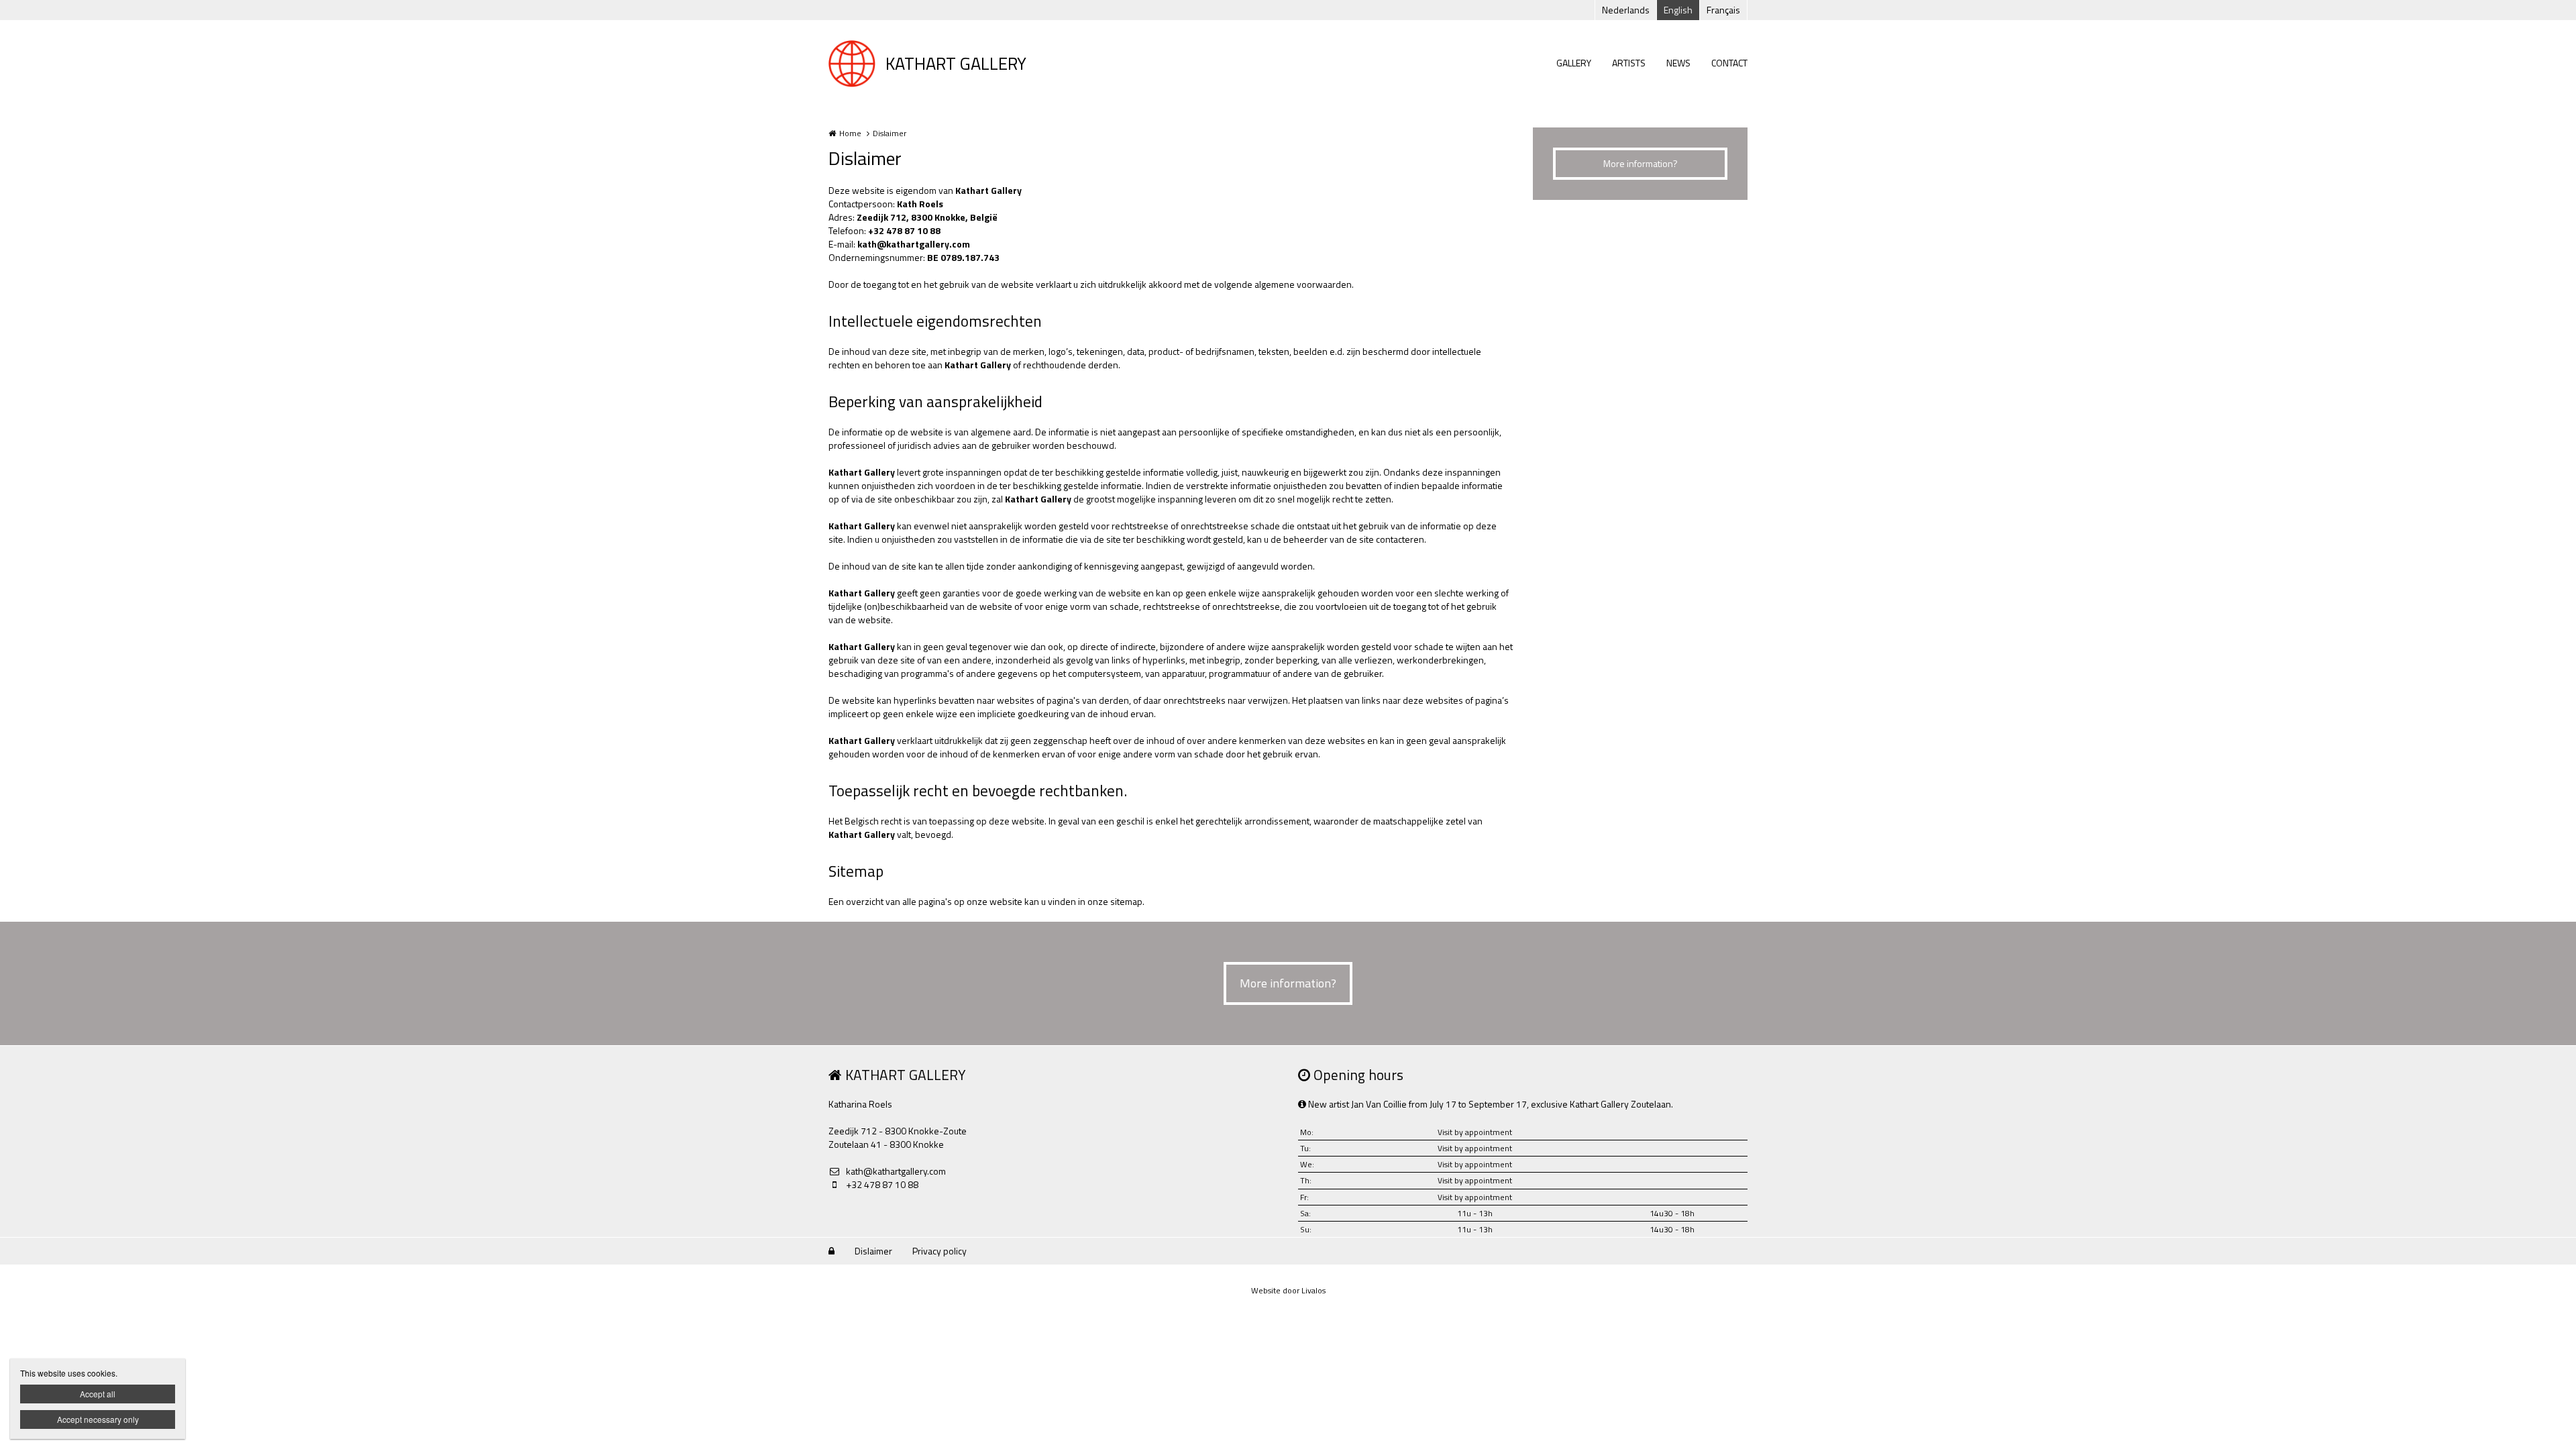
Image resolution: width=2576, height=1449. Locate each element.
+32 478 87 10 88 (882, 1185)
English (1678, 10)
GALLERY (1574, 63)
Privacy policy (940, 1251)
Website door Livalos (1288, 1290)
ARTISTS (1629, 63)
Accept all (98, 1394)
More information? (1641, 163)
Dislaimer (873, 1251)
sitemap (1126, 901)
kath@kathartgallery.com (914, 244)
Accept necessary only (98, 1419)
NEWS (1678, 63)
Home (850, 133)
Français (1723, 10)
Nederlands (1626, 10)
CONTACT (1729, 63)
